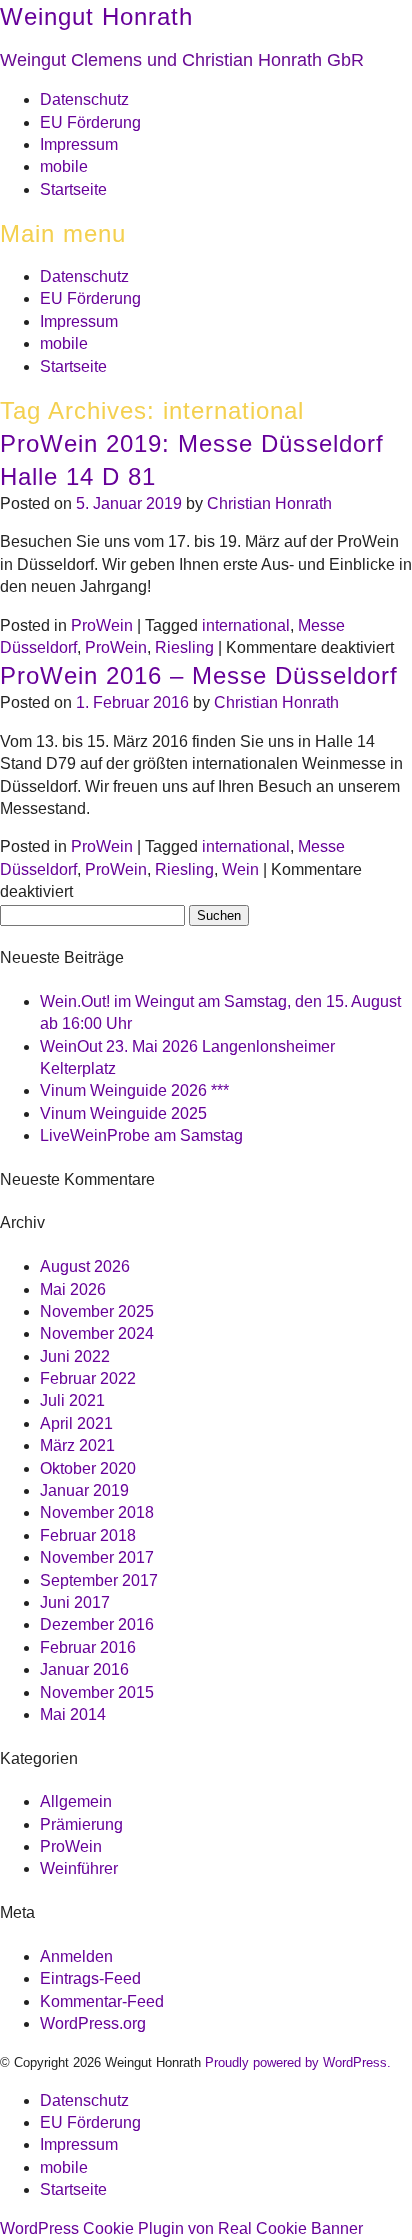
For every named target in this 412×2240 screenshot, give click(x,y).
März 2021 (77, 1445)
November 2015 (97, 1692)
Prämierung (81, 1824)
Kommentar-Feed (102, 2001)
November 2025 (97, 1311)
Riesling (184, 647)
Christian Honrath (269, 503)
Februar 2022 (88, 1378)
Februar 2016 (88, 1647)
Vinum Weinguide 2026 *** (134, 1090)
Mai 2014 (73, 1714)
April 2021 (76, 1423)
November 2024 (97, 1333)
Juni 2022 (75, 1356)
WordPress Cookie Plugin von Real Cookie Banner (181, 2228)
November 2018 (97, 1512)
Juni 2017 (75, 1602)
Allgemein (76, 1801)
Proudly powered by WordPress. (298, 2062)
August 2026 (85, 1266)
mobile (64, 166)
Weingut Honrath (96, 16)
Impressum (79, 144)
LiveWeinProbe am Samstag (141, 1135)
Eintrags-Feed (90, 1978)
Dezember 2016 (97, 1624)
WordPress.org (93, 2023)
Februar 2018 (88, 1535)
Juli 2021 (72, 1400)
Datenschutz (84, 99)
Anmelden (76, 1956)
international (246, 625)
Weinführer (79, 1868)
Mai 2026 (73, 1289)
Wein (240, 869)
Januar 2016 (84, 1669)
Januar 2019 (84, 1490)
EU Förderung (90, 122)
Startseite (73, 189)
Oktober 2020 (88, 1468)
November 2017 (97, 1557)
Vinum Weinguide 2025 (123, 1113)
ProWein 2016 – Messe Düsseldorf (199, 675)
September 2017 (99, 1580)
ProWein (102, 625)
